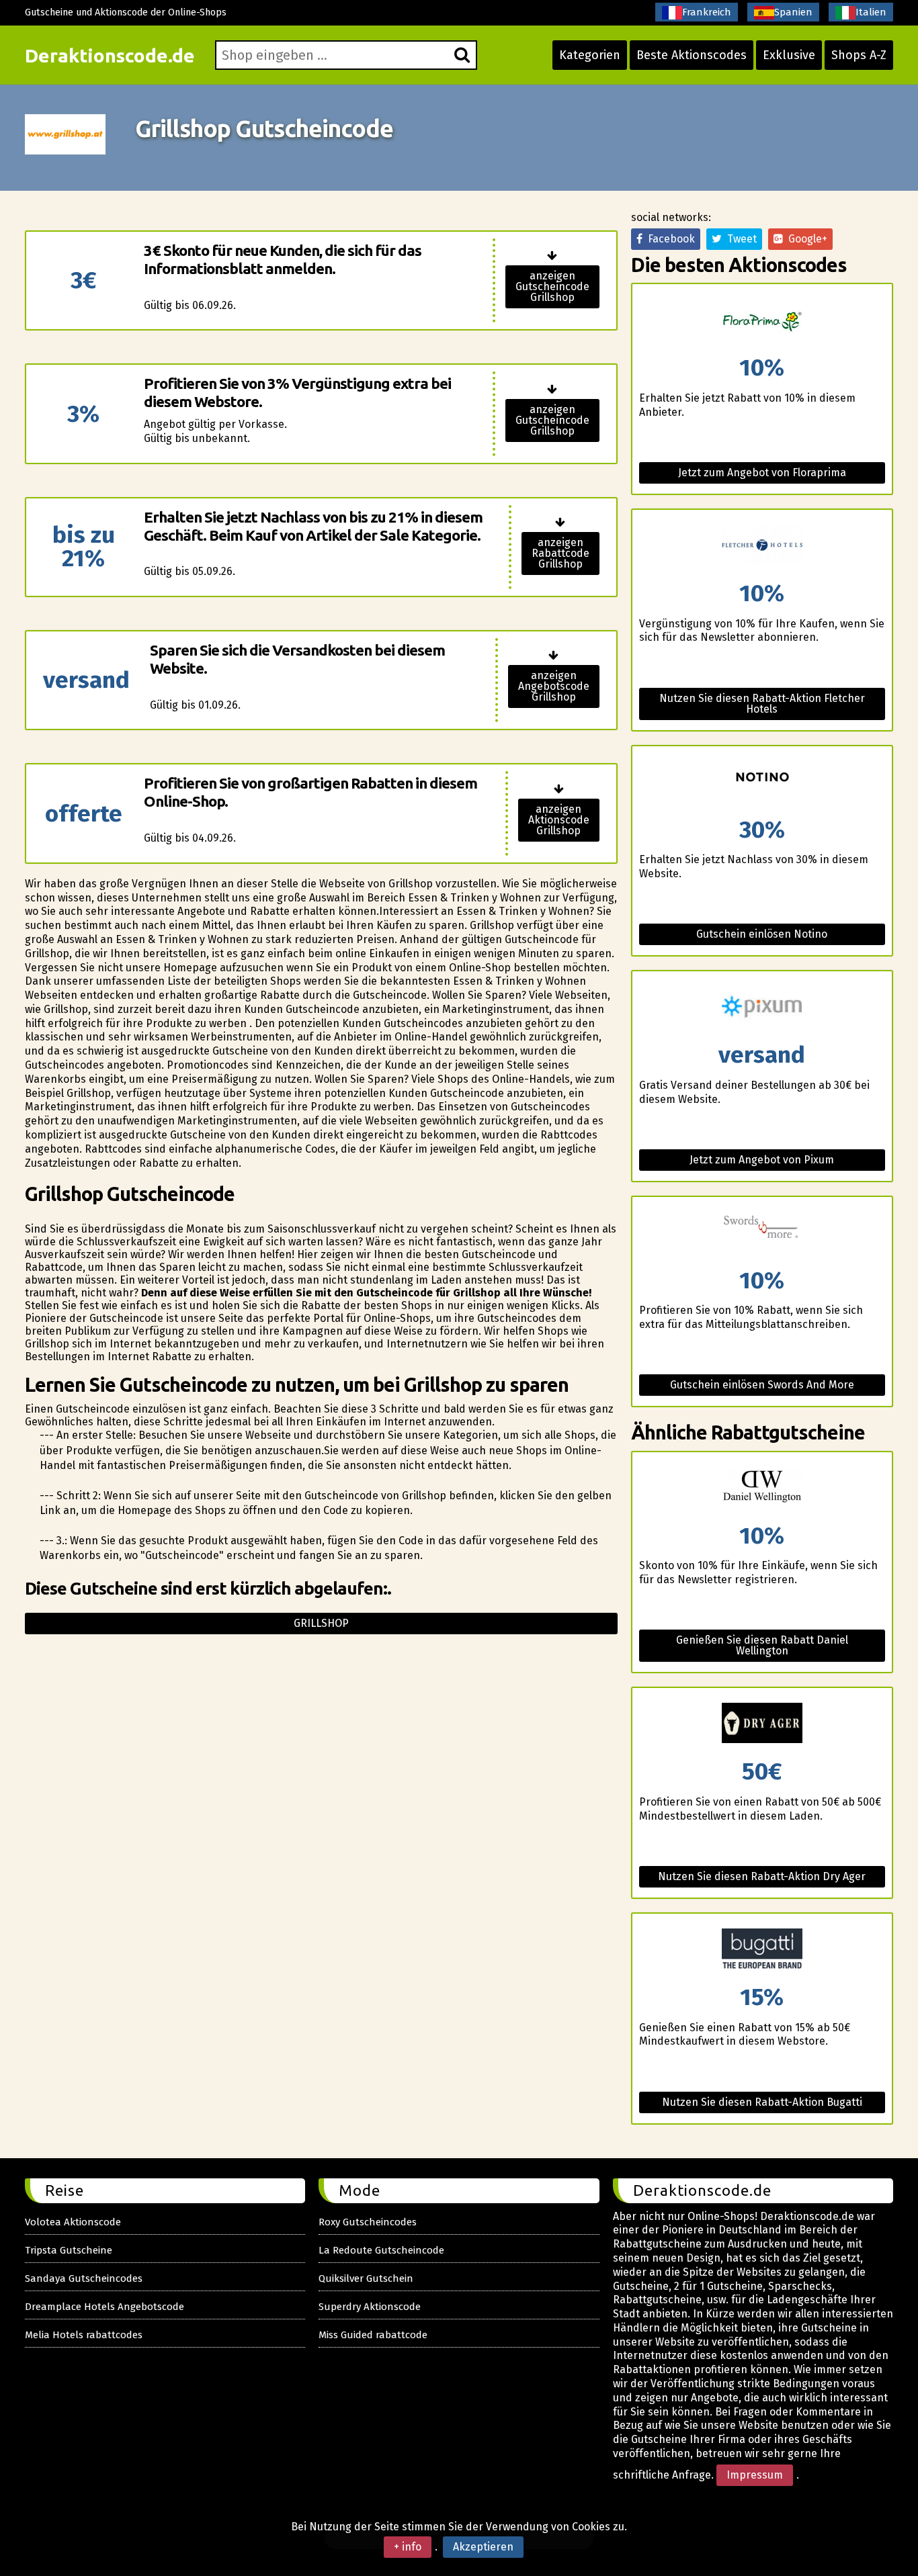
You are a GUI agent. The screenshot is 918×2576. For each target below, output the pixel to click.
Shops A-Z (859, 55)
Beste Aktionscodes (692, 55)
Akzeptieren (483, 2547)
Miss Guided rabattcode (373, 2335)
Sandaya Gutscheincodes (84, 2278)
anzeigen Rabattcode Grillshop (560, 553)
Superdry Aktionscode (370, 2307)
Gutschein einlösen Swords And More (762, 1385)
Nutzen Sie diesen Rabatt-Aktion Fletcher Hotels (762, 704)
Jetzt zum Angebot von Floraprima (762, 473)
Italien (871, 12)
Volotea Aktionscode (73, 2222)
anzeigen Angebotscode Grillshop (554, 686)
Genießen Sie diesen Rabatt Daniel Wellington (762, 1645)
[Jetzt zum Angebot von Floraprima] (762, 320)
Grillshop (321, 1623)
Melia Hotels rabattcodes (84, 2335)
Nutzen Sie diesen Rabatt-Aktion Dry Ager (762, 1876)
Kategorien (590, 55)
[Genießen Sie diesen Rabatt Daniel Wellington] (762, 1488)
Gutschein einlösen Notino (762, 934)
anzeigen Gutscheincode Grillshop (552, 286)
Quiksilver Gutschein (366, 2278)
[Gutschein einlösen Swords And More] (762, 1233)
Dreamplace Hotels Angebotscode (105, 2307)
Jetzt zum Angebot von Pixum (762, 1160)
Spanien (793, 12)
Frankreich (707, 12)
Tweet (739, 239)
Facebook (669, 239)
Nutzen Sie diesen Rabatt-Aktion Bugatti (762, 2102)
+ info (408, 2547)
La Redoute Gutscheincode (381, 2250)
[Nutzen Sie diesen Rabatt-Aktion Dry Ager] (762, 1724)
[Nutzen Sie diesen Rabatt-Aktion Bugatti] (762, 1950)
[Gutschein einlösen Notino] (762, 782)
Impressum (755, 2475)
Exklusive (789, 55)
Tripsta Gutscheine (69, 2250)
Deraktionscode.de (110, 55)
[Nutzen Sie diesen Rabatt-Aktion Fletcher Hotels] (762, 546)
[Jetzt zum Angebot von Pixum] (762, 1007)
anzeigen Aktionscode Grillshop (559, 820)
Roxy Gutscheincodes (368, 2222)
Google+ (805, 239)
